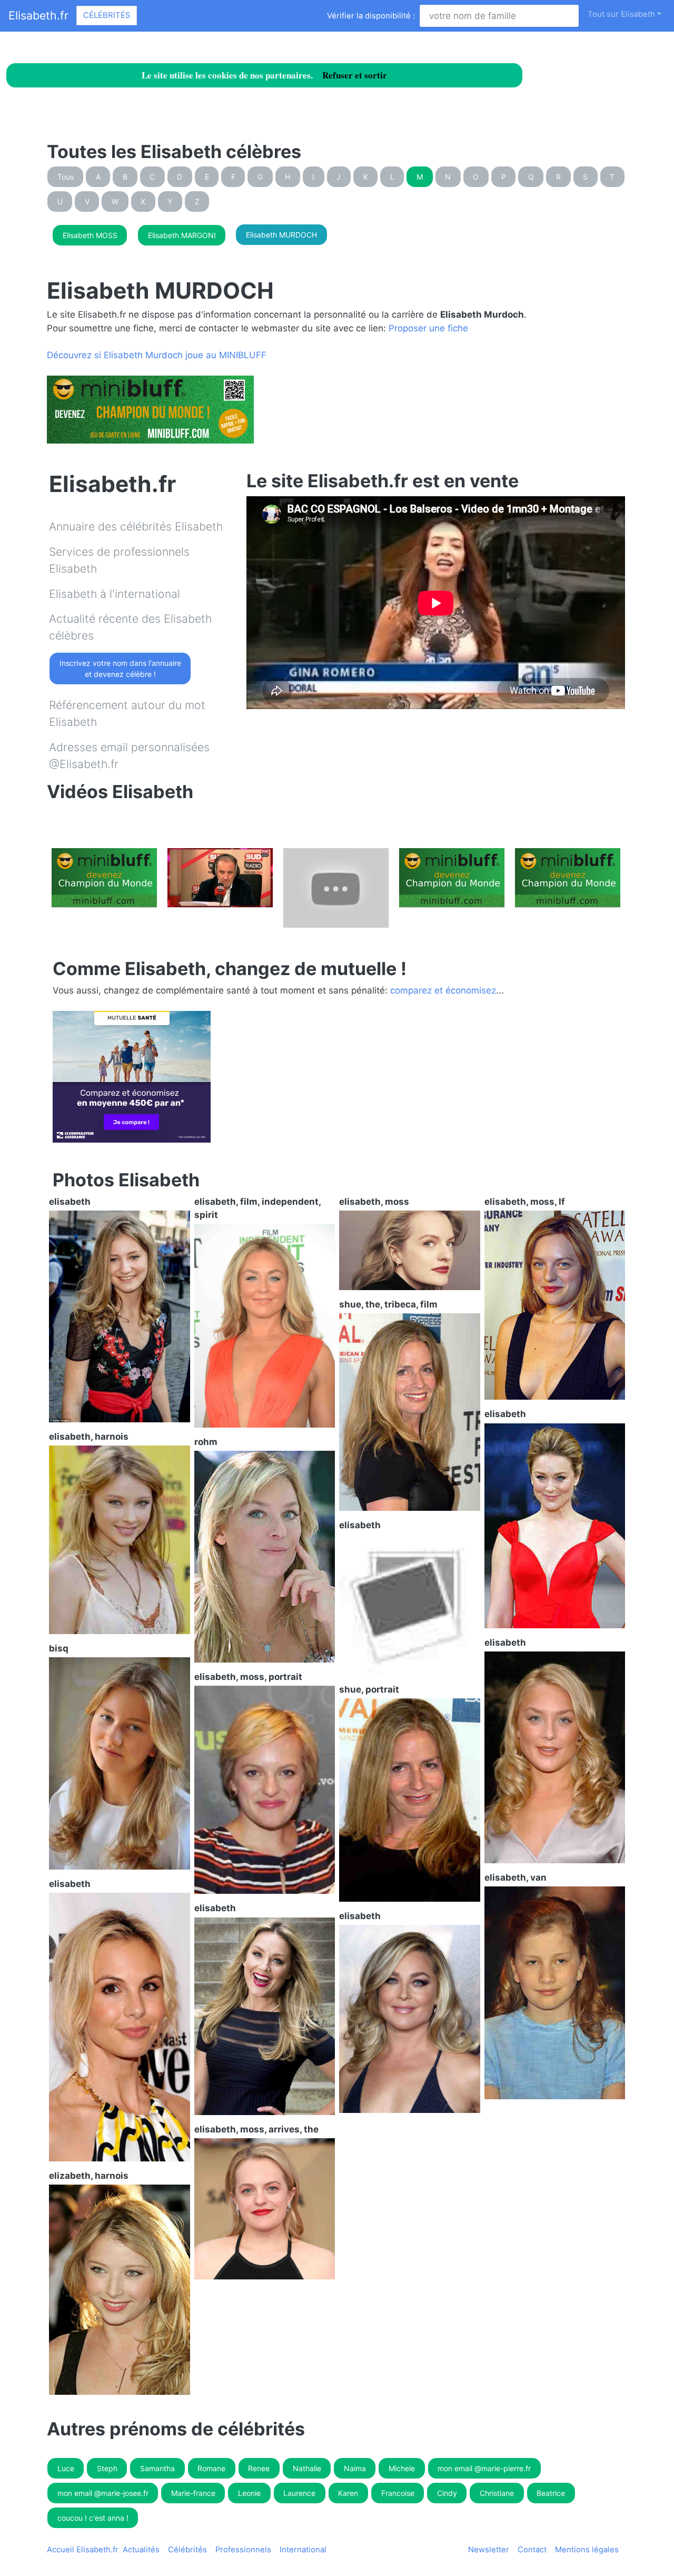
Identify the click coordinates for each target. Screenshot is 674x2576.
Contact (532, 2550)
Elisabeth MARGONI (182, 235)
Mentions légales (587, 2550)
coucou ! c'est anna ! (93, 2518)
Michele (402, 2468)
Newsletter (489, 2550)
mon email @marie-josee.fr (103, 2493)
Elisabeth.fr (38, 15)
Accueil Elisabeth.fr (83, 2550)
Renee (259, 2468)
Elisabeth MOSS (90, 235)
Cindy (447, 2493)
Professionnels (243, 2550)
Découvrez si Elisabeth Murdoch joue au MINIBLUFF (157, 355)
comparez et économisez (443, 990)
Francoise (398, 2493)
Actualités (141, 2550)
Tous (66, 177)
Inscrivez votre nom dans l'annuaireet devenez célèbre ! (120, 668)
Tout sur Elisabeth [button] (621, 14)
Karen (348, 2493)
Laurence (299, 2493)
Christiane (497, 2493)
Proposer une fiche (428, 328)
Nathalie (307, 2468)
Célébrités (107, 15)
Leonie (249, 2493)
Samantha (157, 2468)
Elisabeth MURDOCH (281, 235)
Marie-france (193, 2493)
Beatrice (551, 2493)
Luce (66, 2468)
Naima (355, 2468)
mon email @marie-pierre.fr (484, 2468)
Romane (211, 2468)
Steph (107, 2468)
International (303, 2550)
